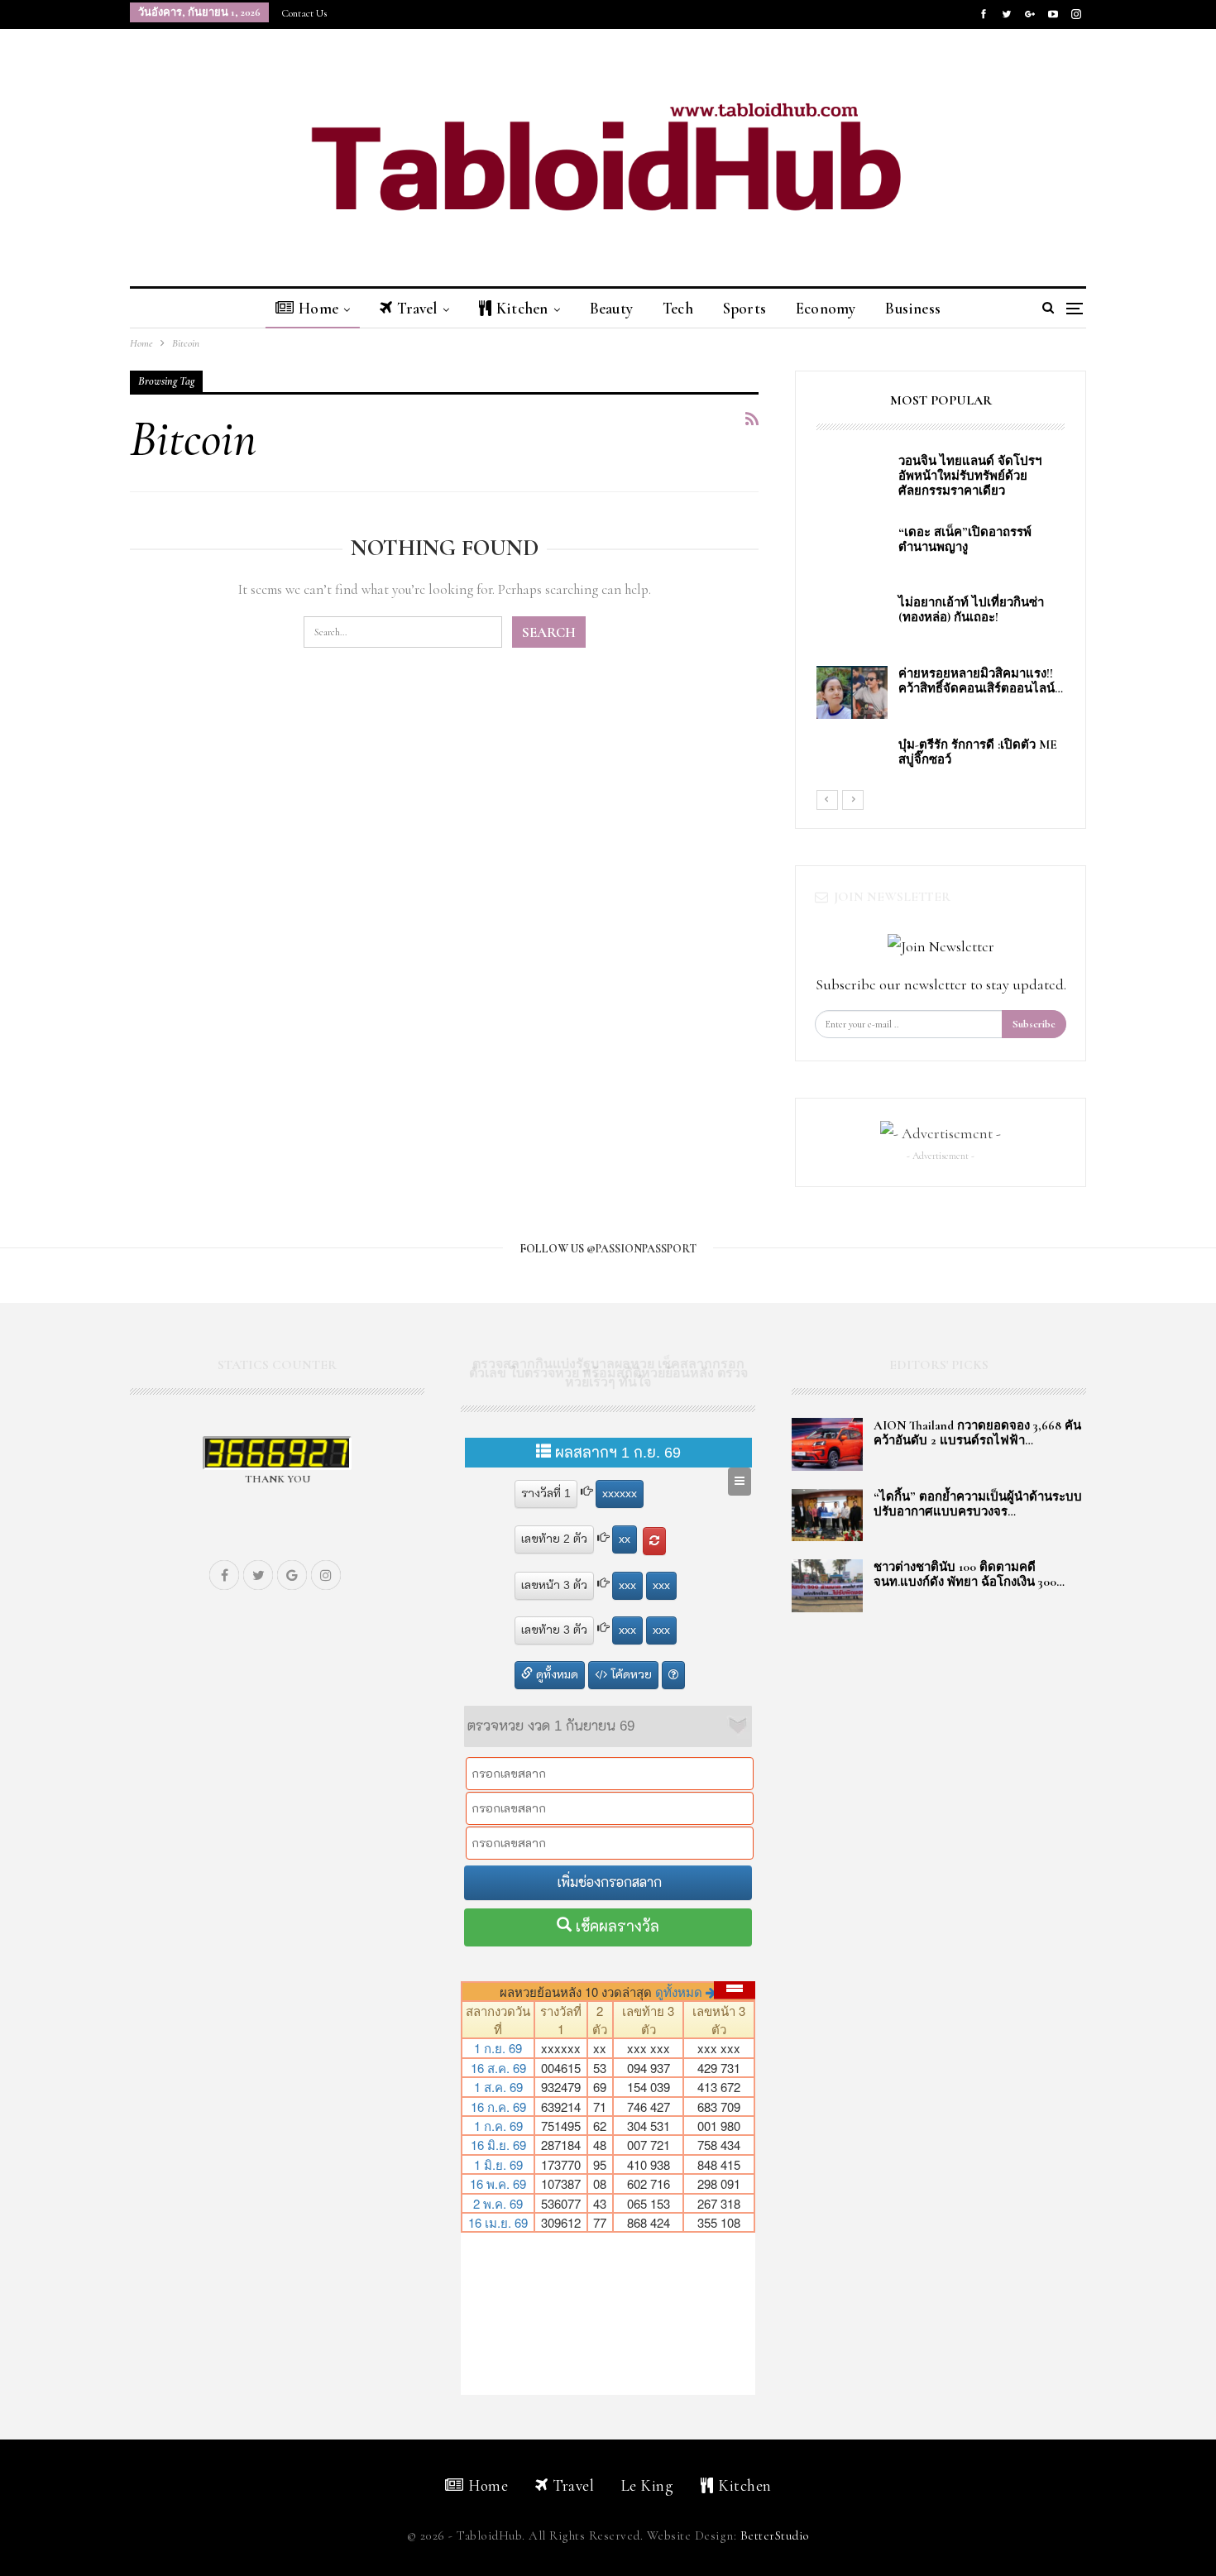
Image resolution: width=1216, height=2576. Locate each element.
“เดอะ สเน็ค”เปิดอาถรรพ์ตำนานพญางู (965, 539)
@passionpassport (642, 1249)
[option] (941, 621)
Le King (648, 2485)
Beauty (611, 308)
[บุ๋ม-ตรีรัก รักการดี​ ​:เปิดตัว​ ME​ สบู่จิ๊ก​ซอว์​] (852, 764)
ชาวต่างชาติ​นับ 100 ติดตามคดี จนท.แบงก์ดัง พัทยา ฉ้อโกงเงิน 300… (969, 1574)
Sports (744, 308)
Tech (678, 308)
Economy (826, 308)
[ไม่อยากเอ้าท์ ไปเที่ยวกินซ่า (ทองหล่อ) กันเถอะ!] (852, 621)
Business (913, 308)
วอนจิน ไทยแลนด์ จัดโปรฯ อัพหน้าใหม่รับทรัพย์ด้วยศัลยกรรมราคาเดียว (973, 476)
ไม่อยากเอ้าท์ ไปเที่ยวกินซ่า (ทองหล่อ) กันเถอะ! (971, 610)
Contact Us (304, 13)
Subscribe (1034, 1024)
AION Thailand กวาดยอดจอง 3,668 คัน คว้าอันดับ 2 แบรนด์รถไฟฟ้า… (977, 1433)
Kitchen (522, 308)
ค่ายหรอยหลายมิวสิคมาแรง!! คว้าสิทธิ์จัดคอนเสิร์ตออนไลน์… (981, 681)
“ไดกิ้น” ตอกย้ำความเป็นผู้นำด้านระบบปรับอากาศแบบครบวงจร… (978, 1504)
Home (318, 308)
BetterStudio (775, 2535)
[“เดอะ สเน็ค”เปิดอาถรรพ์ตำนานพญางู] (852, 551)
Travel (417, 308)
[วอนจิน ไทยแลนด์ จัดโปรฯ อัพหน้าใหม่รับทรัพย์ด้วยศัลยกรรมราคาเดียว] (852, 480)
